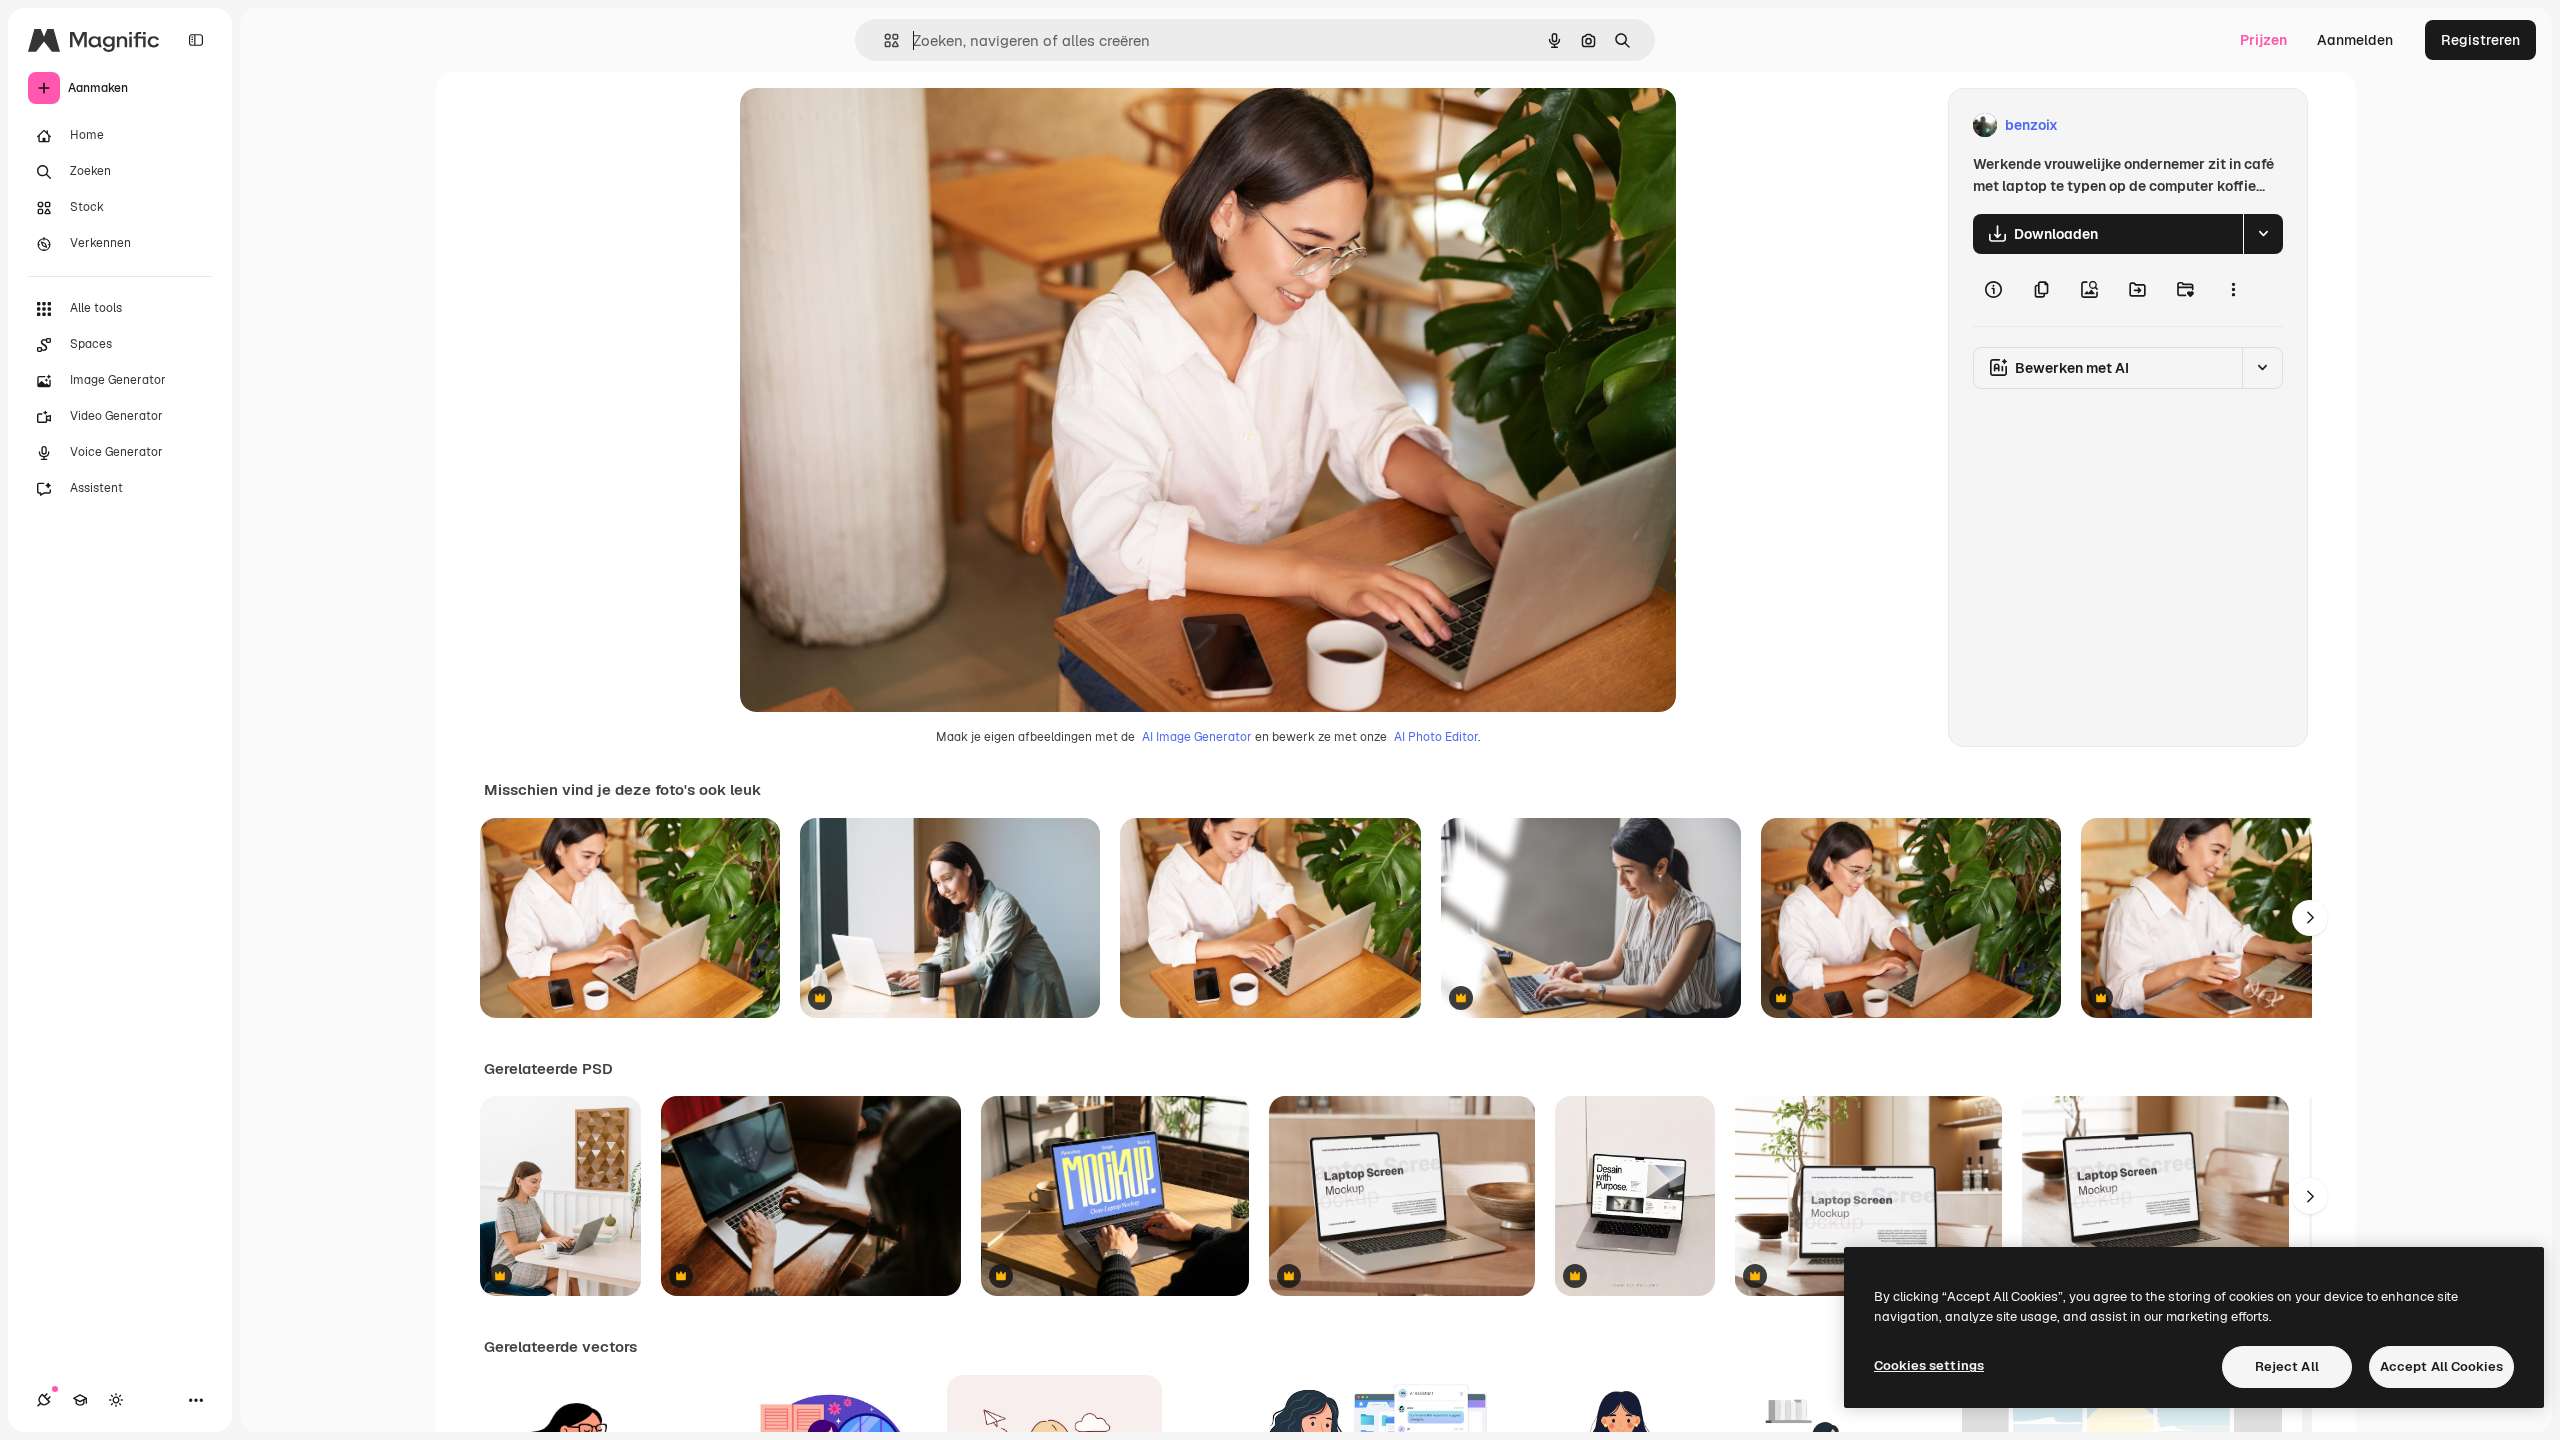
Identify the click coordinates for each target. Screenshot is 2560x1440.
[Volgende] (2310, 918)
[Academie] (80, 1400)
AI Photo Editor (1436, 737)
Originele (871, 125)
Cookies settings (1929, 1365)
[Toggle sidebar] (196, 40)
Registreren (2480, 40)
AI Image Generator (1197, 737)
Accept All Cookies (2441, 1366)
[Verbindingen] (44, 1400)
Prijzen (2263, 40)
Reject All (2287, 1366)
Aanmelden (2355, 40)
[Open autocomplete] (883, 40)
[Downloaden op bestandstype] (2263, 234)
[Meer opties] (2233, 290)
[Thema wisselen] (116, 1400)
